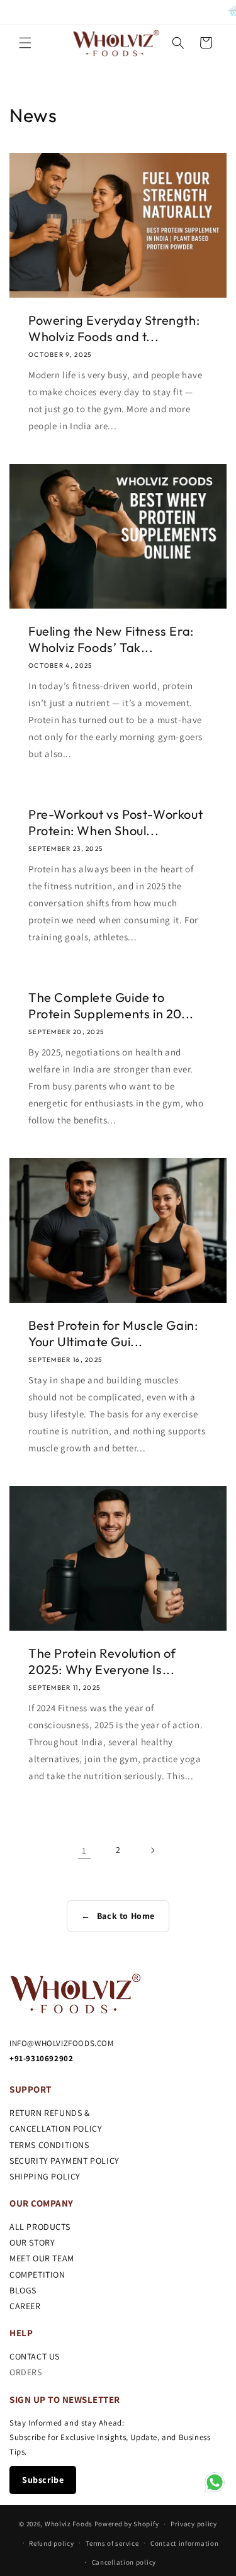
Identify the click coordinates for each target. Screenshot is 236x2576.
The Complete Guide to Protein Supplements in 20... (111, 1005)
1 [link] (84, 1851)
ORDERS (26, 2372)
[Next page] (152, 1850)
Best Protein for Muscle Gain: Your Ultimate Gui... (113, 1333)
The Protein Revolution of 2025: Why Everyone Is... (102, 1661)
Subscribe (43, 2480)
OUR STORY (32, 2242)
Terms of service (112, 2543)
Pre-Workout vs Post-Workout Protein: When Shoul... (115, 822)
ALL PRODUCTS (40, 2227)
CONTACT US (35, 2356)
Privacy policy (194, 2524)
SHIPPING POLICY (45, 2176)
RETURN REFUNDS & (50, 2113)
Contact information (184, 2543)
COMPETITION (37, 2275)
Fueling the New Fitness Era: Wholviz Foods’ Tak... (111, 639)
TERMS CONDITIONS (49, 2145)
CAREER (25, 2306)
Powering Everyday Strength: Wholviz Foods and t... (114, 328)
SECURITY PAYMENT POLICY (65, 2161)
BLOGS (23, 2290)
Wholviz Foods (69, 2524)
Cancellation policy (124, 2562)
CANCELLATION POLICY (56, 2129)
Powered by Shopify (127, 2524)
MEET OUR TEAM (42, 2258)
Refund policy (51, 2543)
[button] (25, 43)
